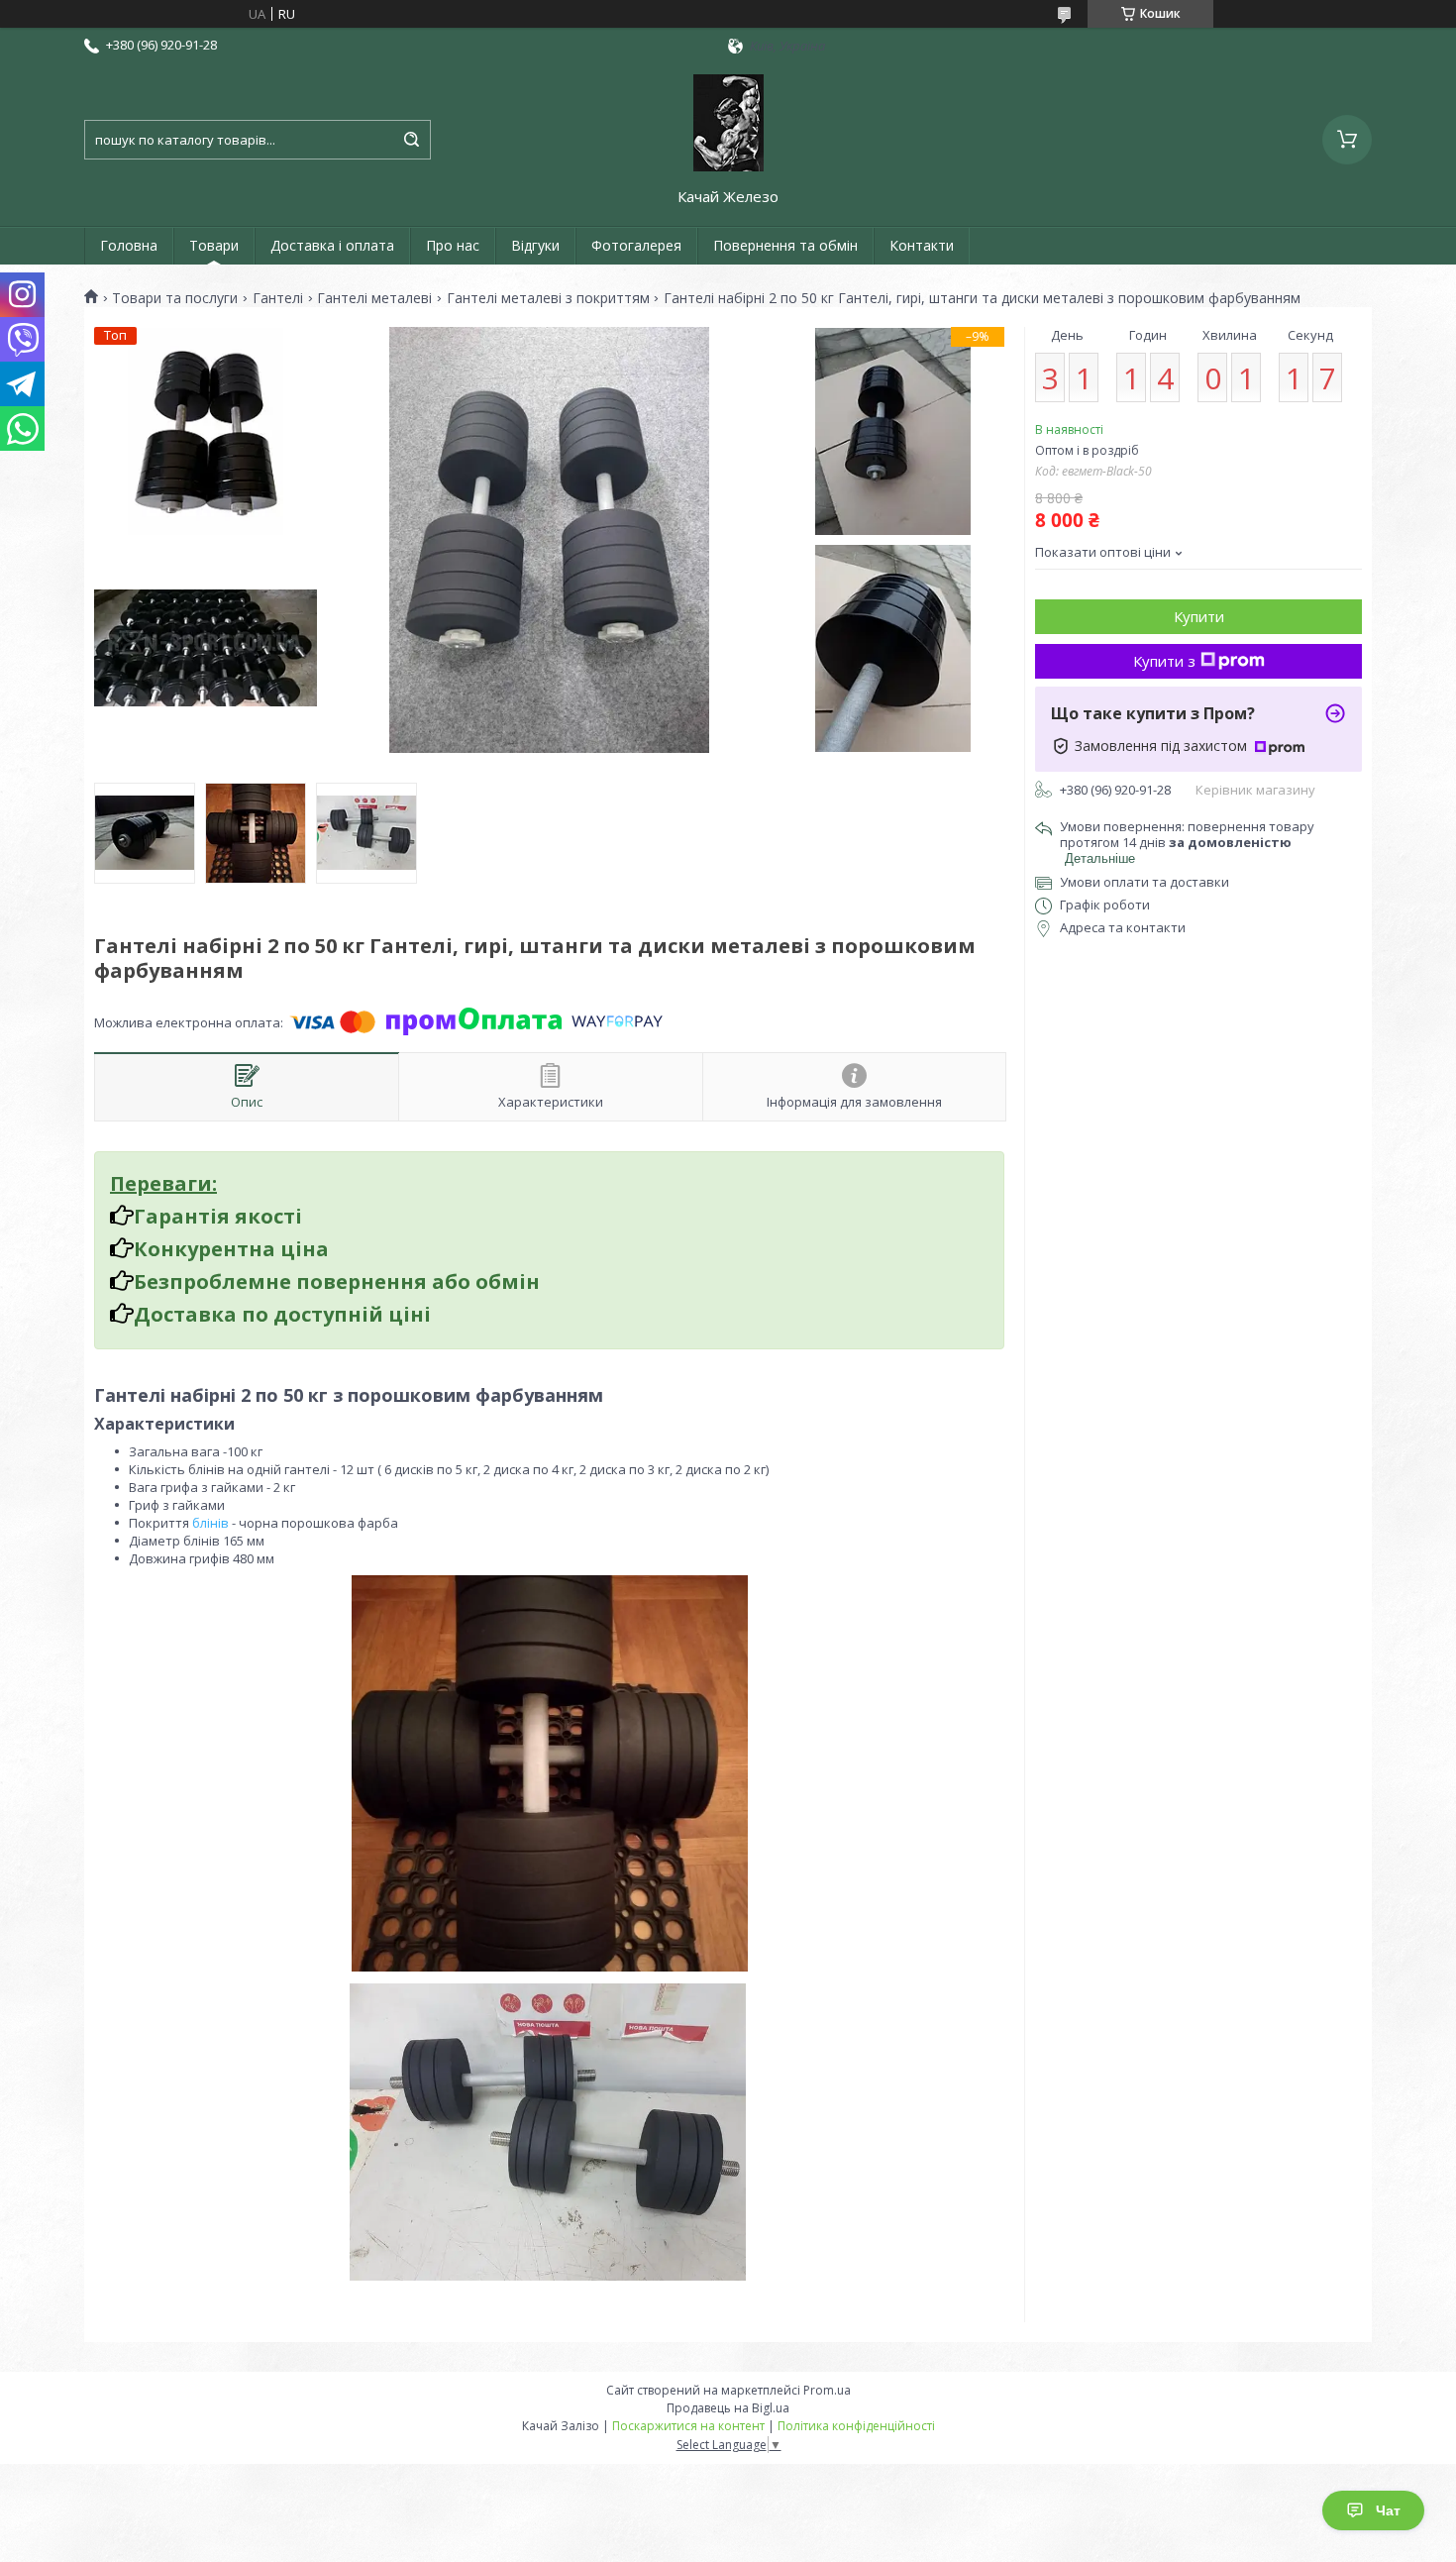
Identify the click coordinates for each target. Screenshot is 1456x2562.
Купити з (1164, 661)
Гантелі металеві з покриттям (548, 298)
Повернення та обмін (785, 245)
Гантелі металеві (374, 298)
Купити (1199, 616)
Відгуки (535, 245)
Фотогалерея (636, 245)
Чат (1388, 2510)
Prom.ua (827, 2390)
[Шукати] (411, 140)
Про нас (453, 245)
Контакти (922, 245)
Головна (129, 245)
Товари (214, 245)
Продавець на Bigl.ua (728, 2408)
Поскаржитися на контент (688, 2426)
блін (205, 1523)
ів (223, 1523)
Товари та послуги (175, 298)
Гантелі (278, 298)
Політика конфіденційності (856, 2426)
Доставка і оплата (332, 245)
